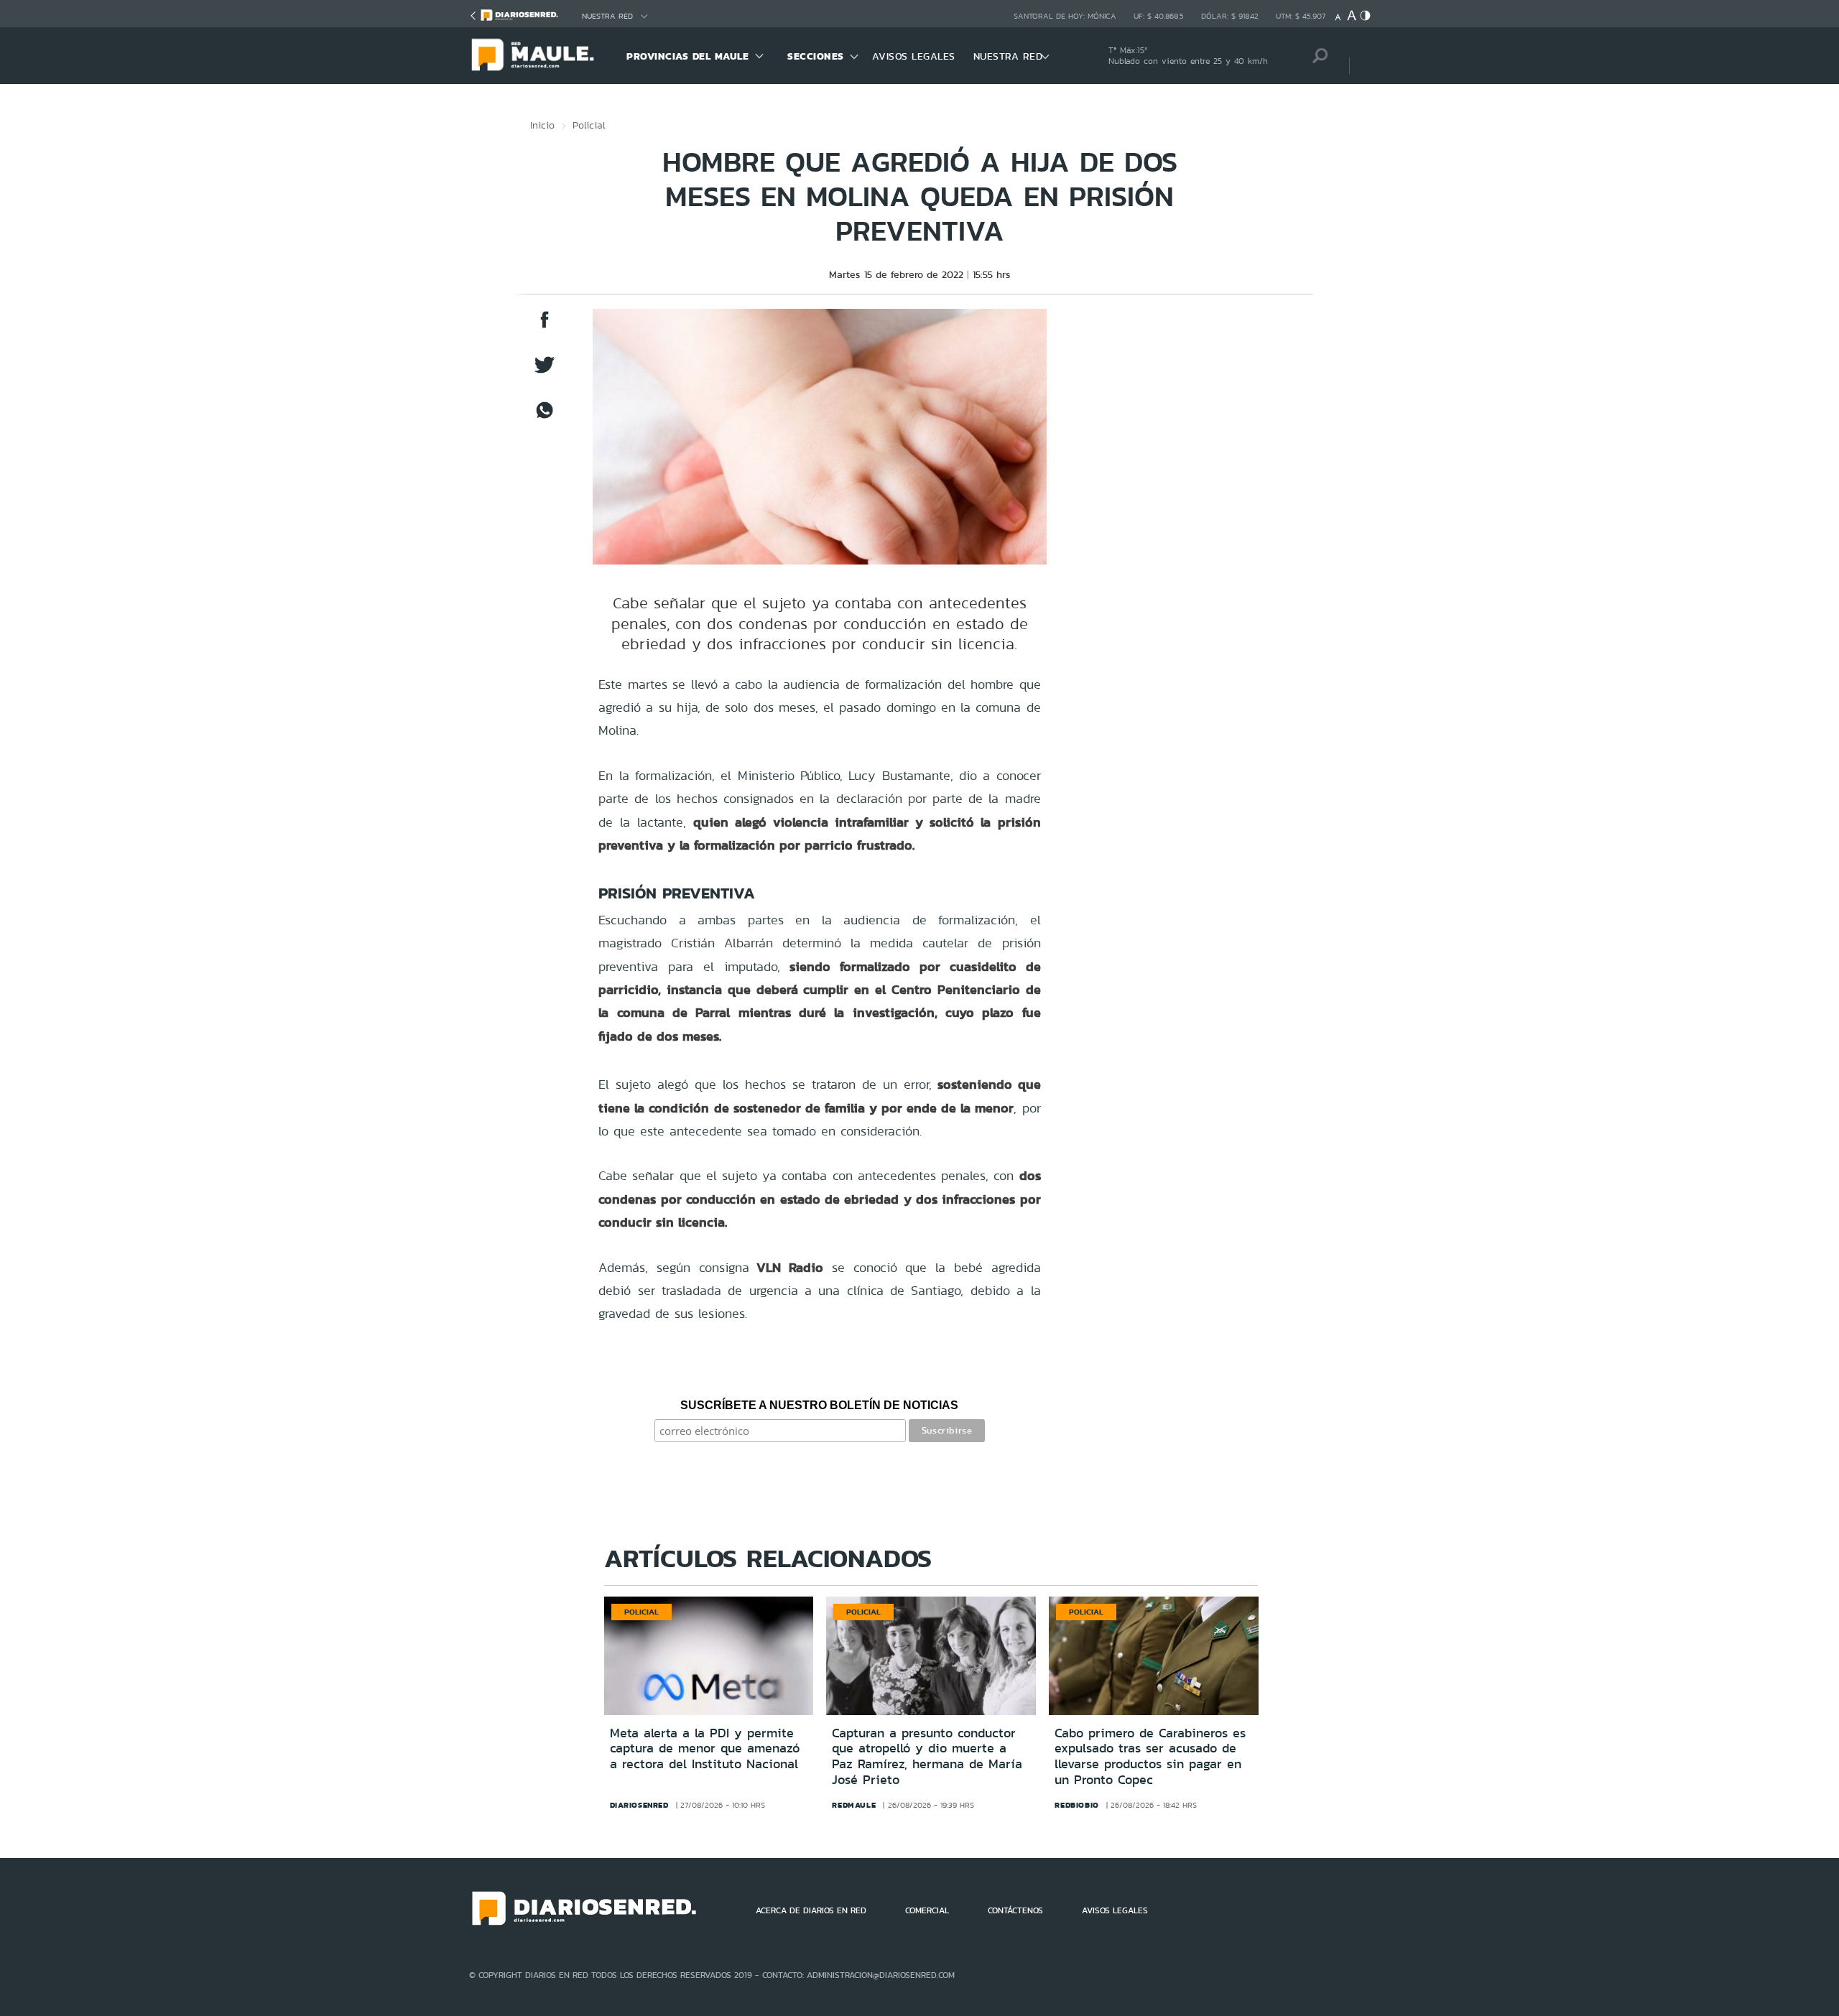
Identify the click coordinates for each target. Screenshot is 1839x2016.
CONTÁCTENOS (1015, 1910)
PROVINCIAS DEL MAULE (687, 56)
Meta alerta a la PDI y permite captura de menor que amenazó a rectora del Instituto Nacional (705, 1748)
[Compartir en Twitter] (545, 372)
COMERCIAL (927, 1910)
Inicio (542, 125)
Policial (589, 125)
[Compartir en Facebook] (545, 326)
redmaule (854, 1805)
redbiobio (1076, 1805)
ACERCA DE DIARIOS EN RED (811, 1910)
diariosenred (639, 1805)
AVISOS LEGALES (914, 56)
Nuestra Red (607, 16)
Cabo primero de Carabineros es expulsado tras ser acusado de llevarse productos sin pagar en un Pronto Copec (1150, 1756)
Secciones (816, 56)
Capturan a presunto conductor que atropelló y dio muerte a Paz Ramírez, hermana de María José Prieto (927, 1756)
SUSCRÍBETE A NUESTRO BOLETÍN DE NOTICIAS (819, 1405)
